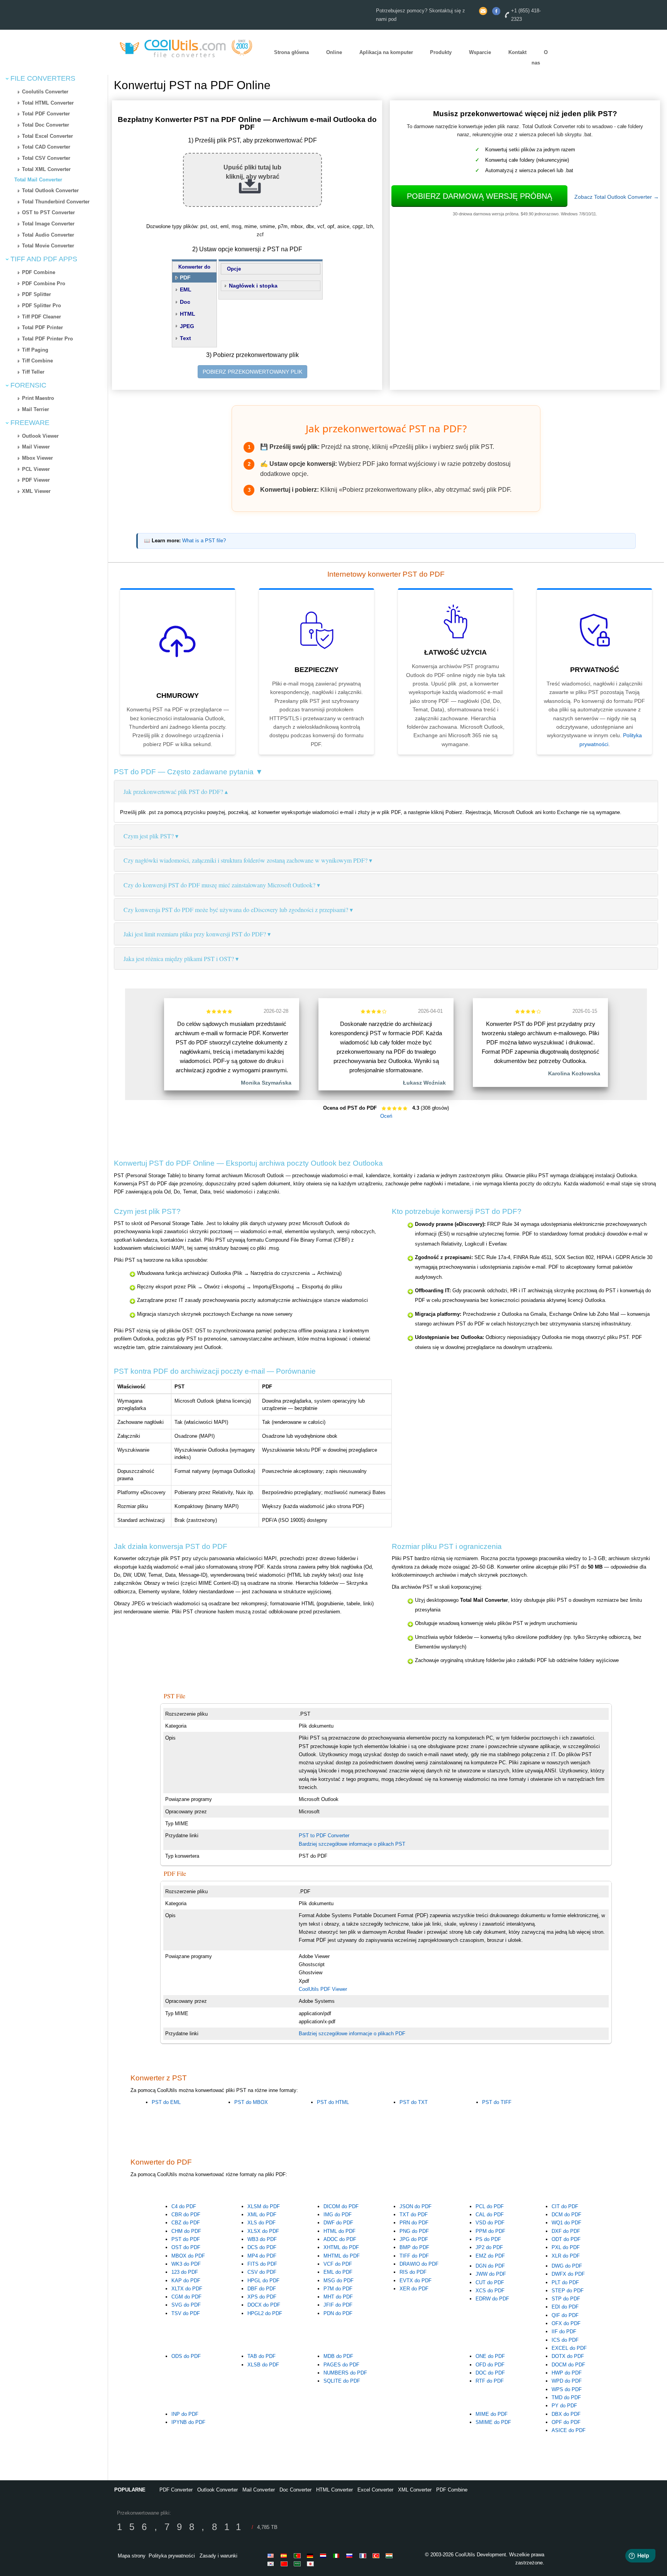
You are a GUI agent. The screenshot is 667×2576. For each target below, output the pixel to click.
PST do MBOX (251, 2102)
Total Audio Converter (48, 235)
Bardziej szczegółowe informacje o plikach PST (352, 1844)
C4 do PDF (184, 2206)
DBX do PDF (566, 2414)
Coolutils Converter (45, 92)
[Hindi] (390, 2556)
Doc (185, 302)
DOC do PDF (490, 2373)
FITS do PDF (262, 2264)
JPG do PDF (414, 2239)
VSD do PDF (490, 2223)
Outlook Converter (218, 2490)
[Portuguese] (298, 2556)
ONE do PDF (490, 2356)
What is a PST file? (204, 541)
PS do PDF (488, 2239)
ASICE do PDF (569, 2430)
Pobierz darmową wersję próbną (479, 196)
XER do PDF (414, 2289)
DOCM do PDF (568, 2365)
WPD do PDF (567, 2381)
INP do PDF (185, 2414)
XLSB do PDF (263, 2365)
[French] (364, 2556)
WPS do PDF (567, 2389)
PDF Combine (39, 272)
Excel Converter (375, 2490)
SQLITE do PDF (342, 2381)
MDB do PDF (338, 2356)
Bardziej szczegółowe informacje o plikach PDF (352, 2034)
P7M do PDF (338, 2289)
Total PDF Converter (46, 114)
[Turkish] (377, 2556)
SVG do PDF (186, 2305)
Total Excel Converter (47, 136)
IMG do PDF (338, 2215)
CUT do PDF (490, 2282)
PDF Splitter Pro (41, 305)
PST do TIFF (497, 2102)
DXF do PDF (566, 2231)
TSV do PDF (186, 2313)
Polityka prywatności (172, 2556)
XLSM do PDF (264, 2206)
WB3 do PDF (262, 2239)
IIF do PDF (564, 2331)
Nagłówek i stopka (253, 286)
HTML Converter (334, 2490)
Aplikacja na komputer (386, 53)
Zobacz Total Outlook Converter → (617, 197)
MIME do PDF (492, 2414)
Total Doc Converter (46, 125)
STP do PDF (566, 2299)
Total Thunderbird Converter (56, 202)
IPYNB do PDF (188, 2422)
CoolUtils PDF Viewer (323, 1989)
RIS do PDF (413, 2272)
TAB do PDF (262, 2356)
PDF (185, 278)
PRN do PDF (414, 2223)
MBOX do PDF (188, 2256)
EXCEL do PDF (569, 2348)
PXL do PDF (566, 2247)
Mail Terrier (36, 409)
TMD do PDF (566, 2397)
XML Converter (415, 2490)
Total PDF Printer (42, 328)
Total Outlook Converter (50, 190)
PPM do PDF (490, 2231)
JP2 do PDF (489, 2247)
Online (334, 53)
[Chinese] (285, 2564)
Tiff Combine (37, 361)
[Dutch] (325, 2556)
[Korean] (272, 2564)
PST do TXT (414, 2102)
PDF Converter (176, 2490)
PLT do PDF (565, 2282)
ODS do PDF (186, 2356)
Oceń (386, 1116)
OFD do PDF (490, 2365)
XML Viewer (36, 491)
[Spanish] (285, 2556)
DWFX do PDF (568, 2274)
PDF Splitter (36, 294)
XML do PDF (262, 2215)
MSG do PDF (339, 2281)
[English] (272, 2556)
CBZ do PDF (186, 2223)
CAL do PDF (490, 2215)
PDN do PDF (338, 2313)
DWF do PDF (338, 2223)
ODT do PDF (566, 2239)
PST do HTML (333, 2102)
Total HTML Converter (48, 103)
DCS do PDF (262, 2247)
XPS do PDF (262, 2297)
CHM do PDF (186, 2231)
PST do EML (166, 2102)
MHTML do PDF (342, 2256)
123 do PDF (185, 2272)
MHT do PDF (338, 2297)
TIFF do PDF (414, 2256)
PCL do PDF (490, 2206)
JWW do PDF (491, 2274)
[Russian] (351, 2556)
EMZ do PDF (490, 2256)
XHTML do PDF (341, 2247)
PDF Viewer (36, 480)
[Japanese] (311, 2564)
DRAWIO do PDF (419, 2264)
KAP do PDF (186, 2281)
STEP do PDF (568, 2291)
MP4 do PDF (262, 2256)
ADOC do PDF (340, 2239)
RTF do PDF (490, 2381)
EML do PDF (338, 2272)
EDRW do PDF (492, 2299)
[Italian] (338, 2556)
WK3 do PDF (186, 2264)
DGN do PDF (490, 2266)
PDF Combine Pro (44, 283)
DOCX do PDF (264, 2305)
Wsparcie (480, 53)
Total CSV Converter (46, 158)
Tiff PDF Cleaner (41, 317)
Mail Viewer (36, 447)
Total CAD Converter (46, 147)
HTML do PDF (339, 2231)
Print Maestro (38, 398)
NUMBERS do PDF (345, 2373)
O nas (540, 58)
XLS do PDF (262, 2223)
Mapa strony (132, 2556)
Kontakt (517, 53)
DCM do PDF (566, 2215)
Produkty (441, 53)
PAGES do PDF (341, 2365)
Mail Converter (259, 2490)
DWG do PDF (567, 2266)
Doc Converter (295, 2490)
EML (186, 289)
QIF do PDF (565, 2315)
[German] (311, 2556)
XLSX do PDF (263, 2231)
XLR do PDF (566, 2256)
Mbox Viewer (37, 458)
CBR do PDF (186, 2215)
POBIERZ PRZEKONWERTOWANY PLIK (252, 372)
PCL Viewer (36, 469)
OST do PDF (186, 2247)
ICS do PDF (565, 2340)
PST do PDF (186, 2239)
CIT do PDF (565, 2206)
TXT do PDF (414, 2215)
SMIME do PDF (493, 2422)
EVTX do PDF (416, 2281)
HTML (188, 314)
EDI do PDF (565, 2307)
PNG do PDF (414, 2231)
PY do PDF (564, 2406)
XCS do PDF (490, 2291)
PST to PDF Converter (324, 1836)
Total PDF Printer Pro (47, 339)
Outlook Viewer (40, 436)
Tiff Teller (33, 372)
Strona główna (291, 53)
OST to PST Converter (48, 212)
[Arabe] (298, 2564)
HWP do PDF (567, 2373)
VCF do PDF (338, 2264)
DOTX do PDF (568, 2356)
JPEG (187, 326)
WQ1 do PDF (566, 2223)
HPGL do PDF (263, 2281)
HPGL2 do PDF (265, 2313)
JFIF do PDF (338, 2305)
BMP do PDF (414, 2247)
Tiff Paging (35, 350)
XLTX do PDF (187, 2289)
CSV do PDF (262, 2272)
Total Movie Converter (48, 246)
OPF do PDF (566, 2422)
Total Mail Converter (38, 180)
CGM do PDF (186, 2297)
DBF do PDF (262, 2289)
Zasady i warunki (218, 2556)
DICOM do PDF (341, 2206)
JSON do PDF (416, 2206)
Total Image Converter (48, 224)
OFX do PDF (566, 2323)
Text (185, 338)
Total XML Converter (46, 169)
